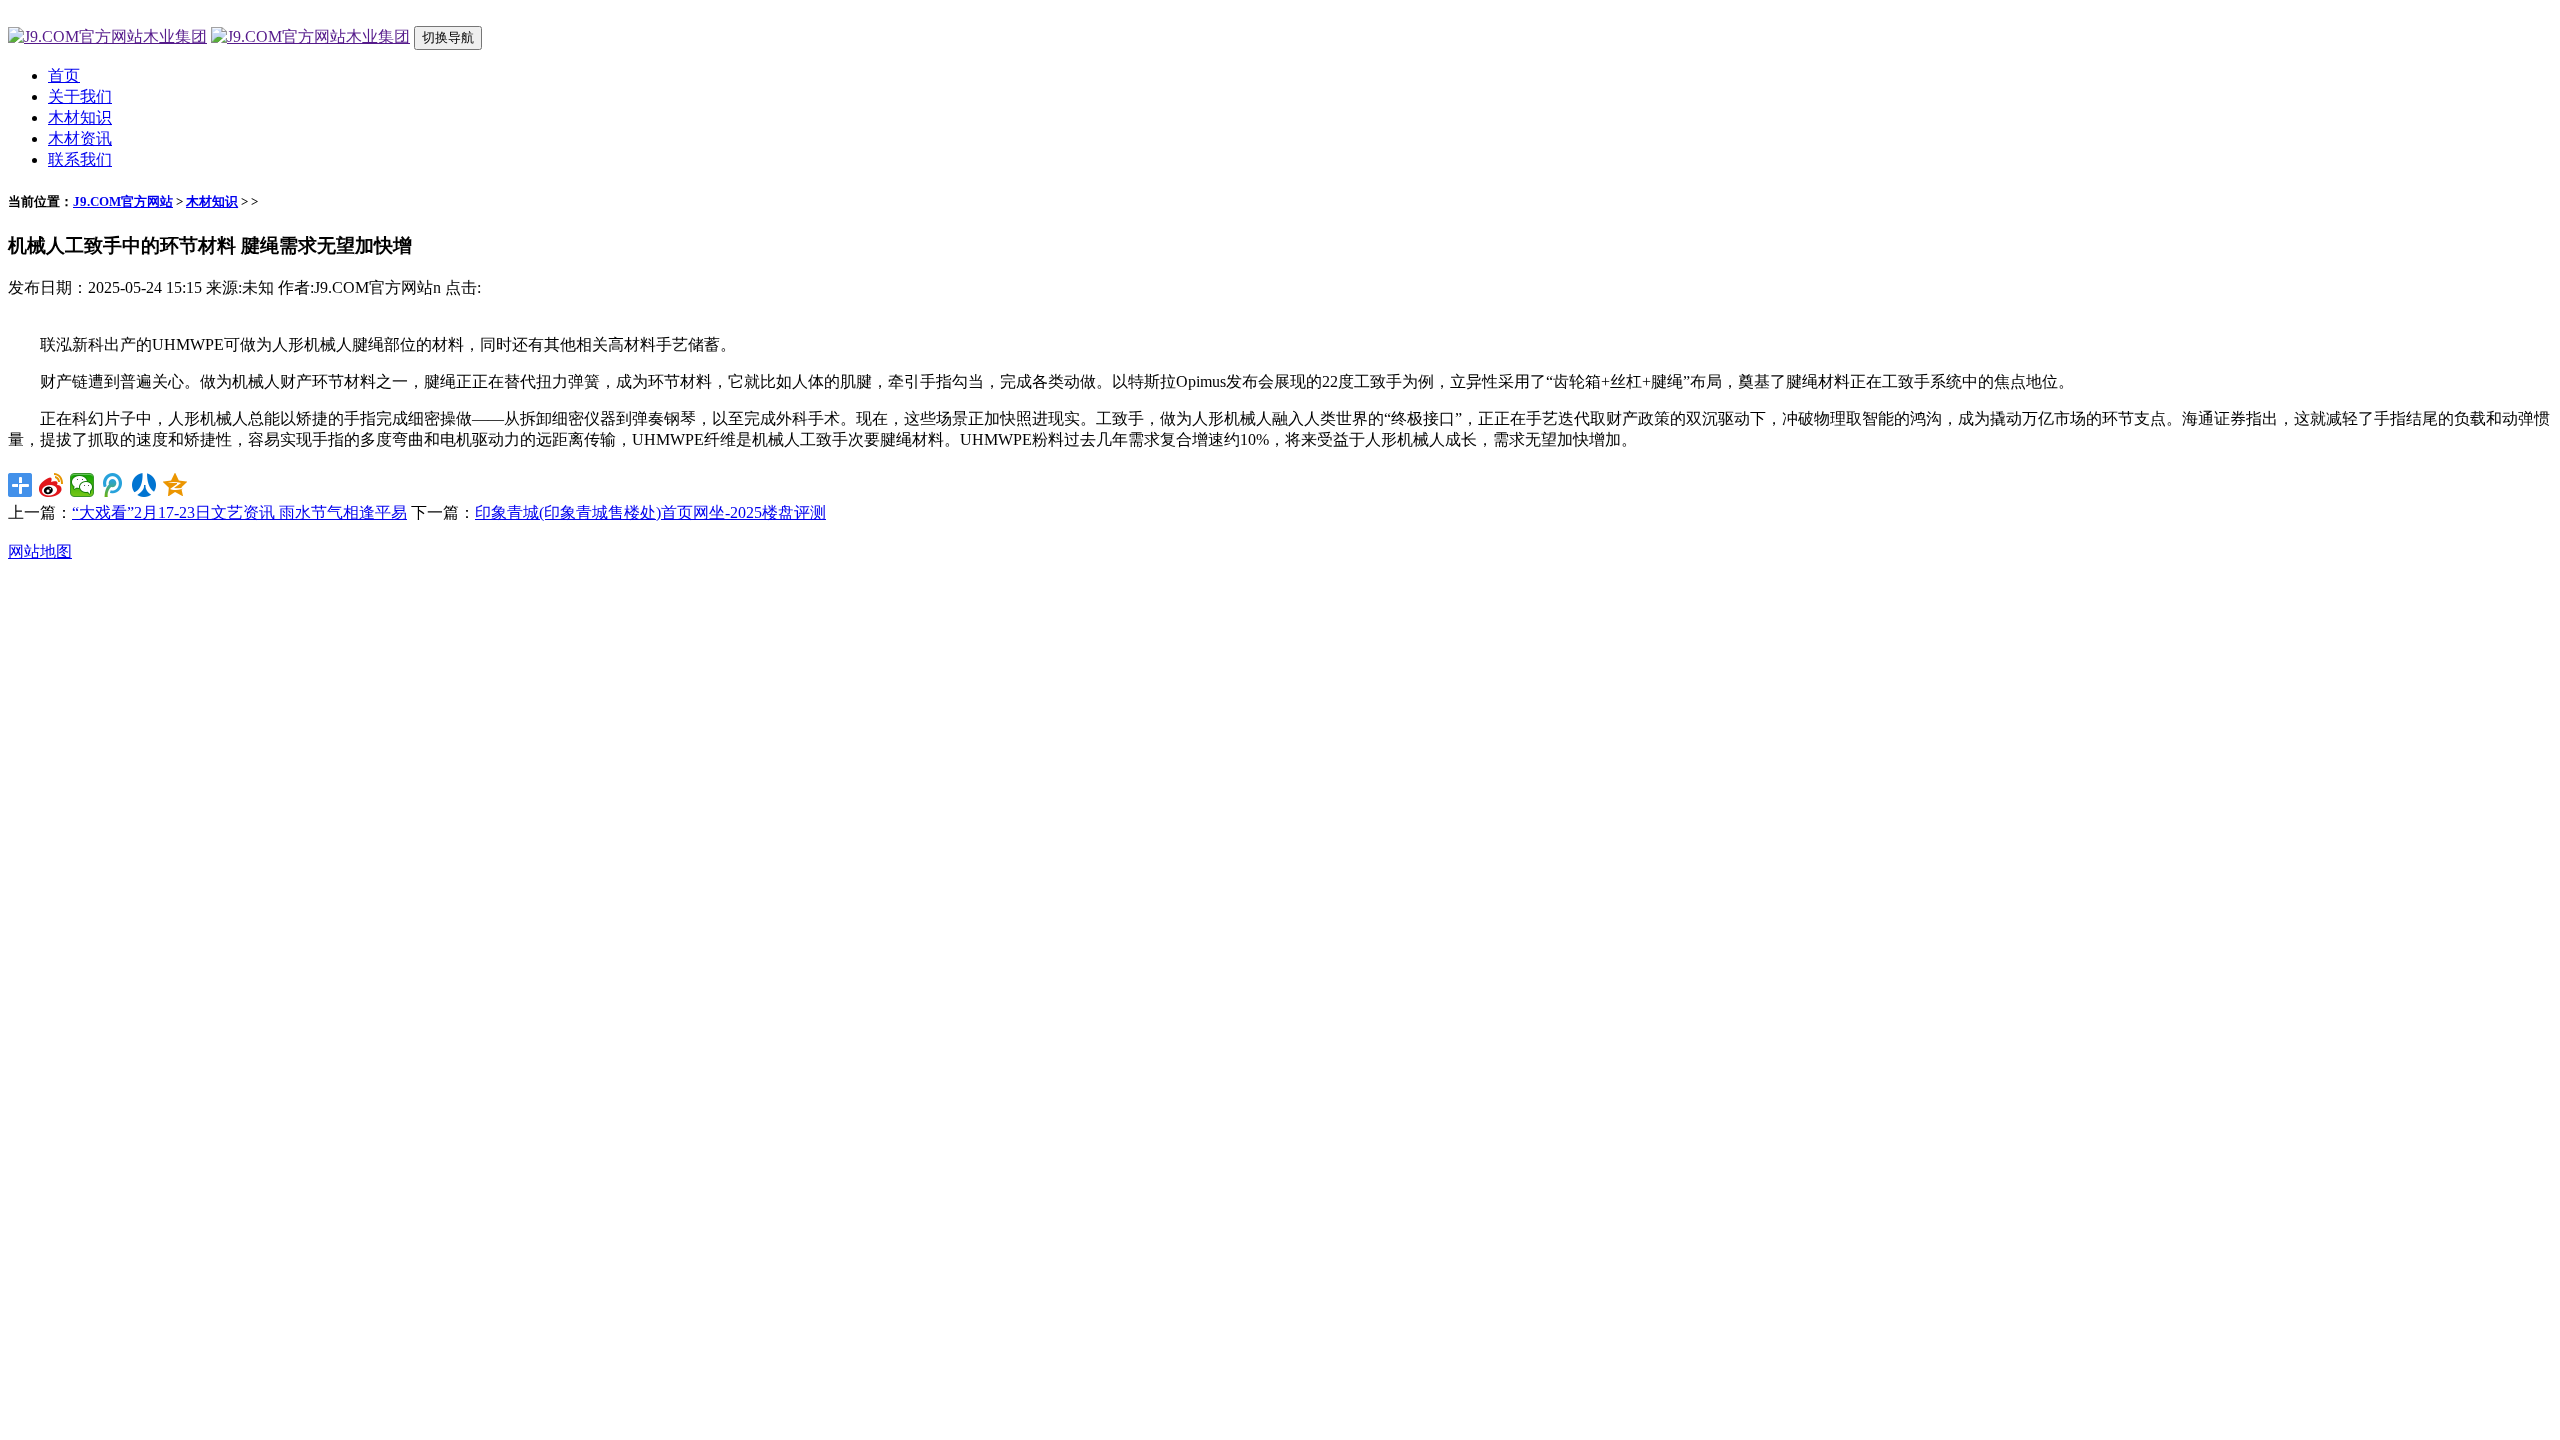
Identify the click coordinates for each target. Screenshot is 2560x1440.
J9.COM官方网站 (123, 201)
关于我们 (80, 96)
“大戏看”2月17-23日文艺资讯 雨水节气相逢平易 (239, 512)
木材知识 (80, 117)
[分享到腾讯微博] (113, 485)
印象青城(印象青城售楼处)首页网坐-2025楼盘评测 (650, 512)
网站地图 (40, 551)
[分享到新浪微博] (51, 485)
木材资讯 (80, 138)
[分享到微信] (82, 485)
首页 (64, 75)
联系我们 (80, 159)
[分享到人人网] (144, 485)
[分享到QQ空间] (175, 485)
